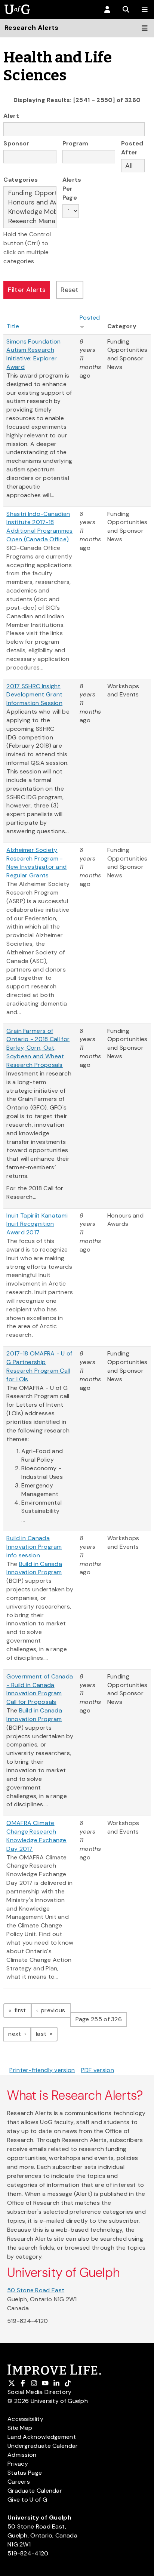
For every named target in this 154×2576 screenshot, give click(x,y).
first (22, 2010)
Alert (11, 116)
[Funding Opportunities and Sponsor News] (30, 193)
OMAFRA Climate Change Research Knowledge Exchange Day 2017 (36, 1836)
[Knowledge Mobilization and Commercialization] (30, 212)
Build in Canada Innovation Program (34, 1568)
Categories (21, 180)
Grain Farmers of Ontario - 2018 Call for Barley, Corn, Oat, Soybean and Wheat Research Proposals (38, 1048)
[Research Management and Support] (30, 221)
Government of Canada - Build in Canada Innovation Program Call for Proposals (40, 1689)
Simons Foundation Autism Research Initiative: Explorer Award (33, 354)
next (20, 2034)
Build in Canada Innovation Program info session (34, 1547)
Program (76, 143)
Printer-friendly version (42, 2070)
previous (55, 2010)
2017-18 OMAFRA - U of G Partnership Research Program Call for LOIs (39, 1366)
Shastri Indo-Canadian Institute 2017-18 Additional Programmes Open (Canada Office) (39, 527)
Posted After (132, 148)
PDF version (98, 2070)
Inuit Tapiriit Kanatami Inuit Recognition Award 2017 (37, 1224)
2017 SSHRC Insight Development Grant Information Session (34, 695)
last (47, 2034)
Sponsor (16, 143)
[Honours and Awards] (30, 202)
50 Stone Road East (36, 2290)
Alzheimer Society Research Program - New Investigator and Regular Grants (36, 863)
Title (13, 326)
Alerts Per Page (71, 189)
